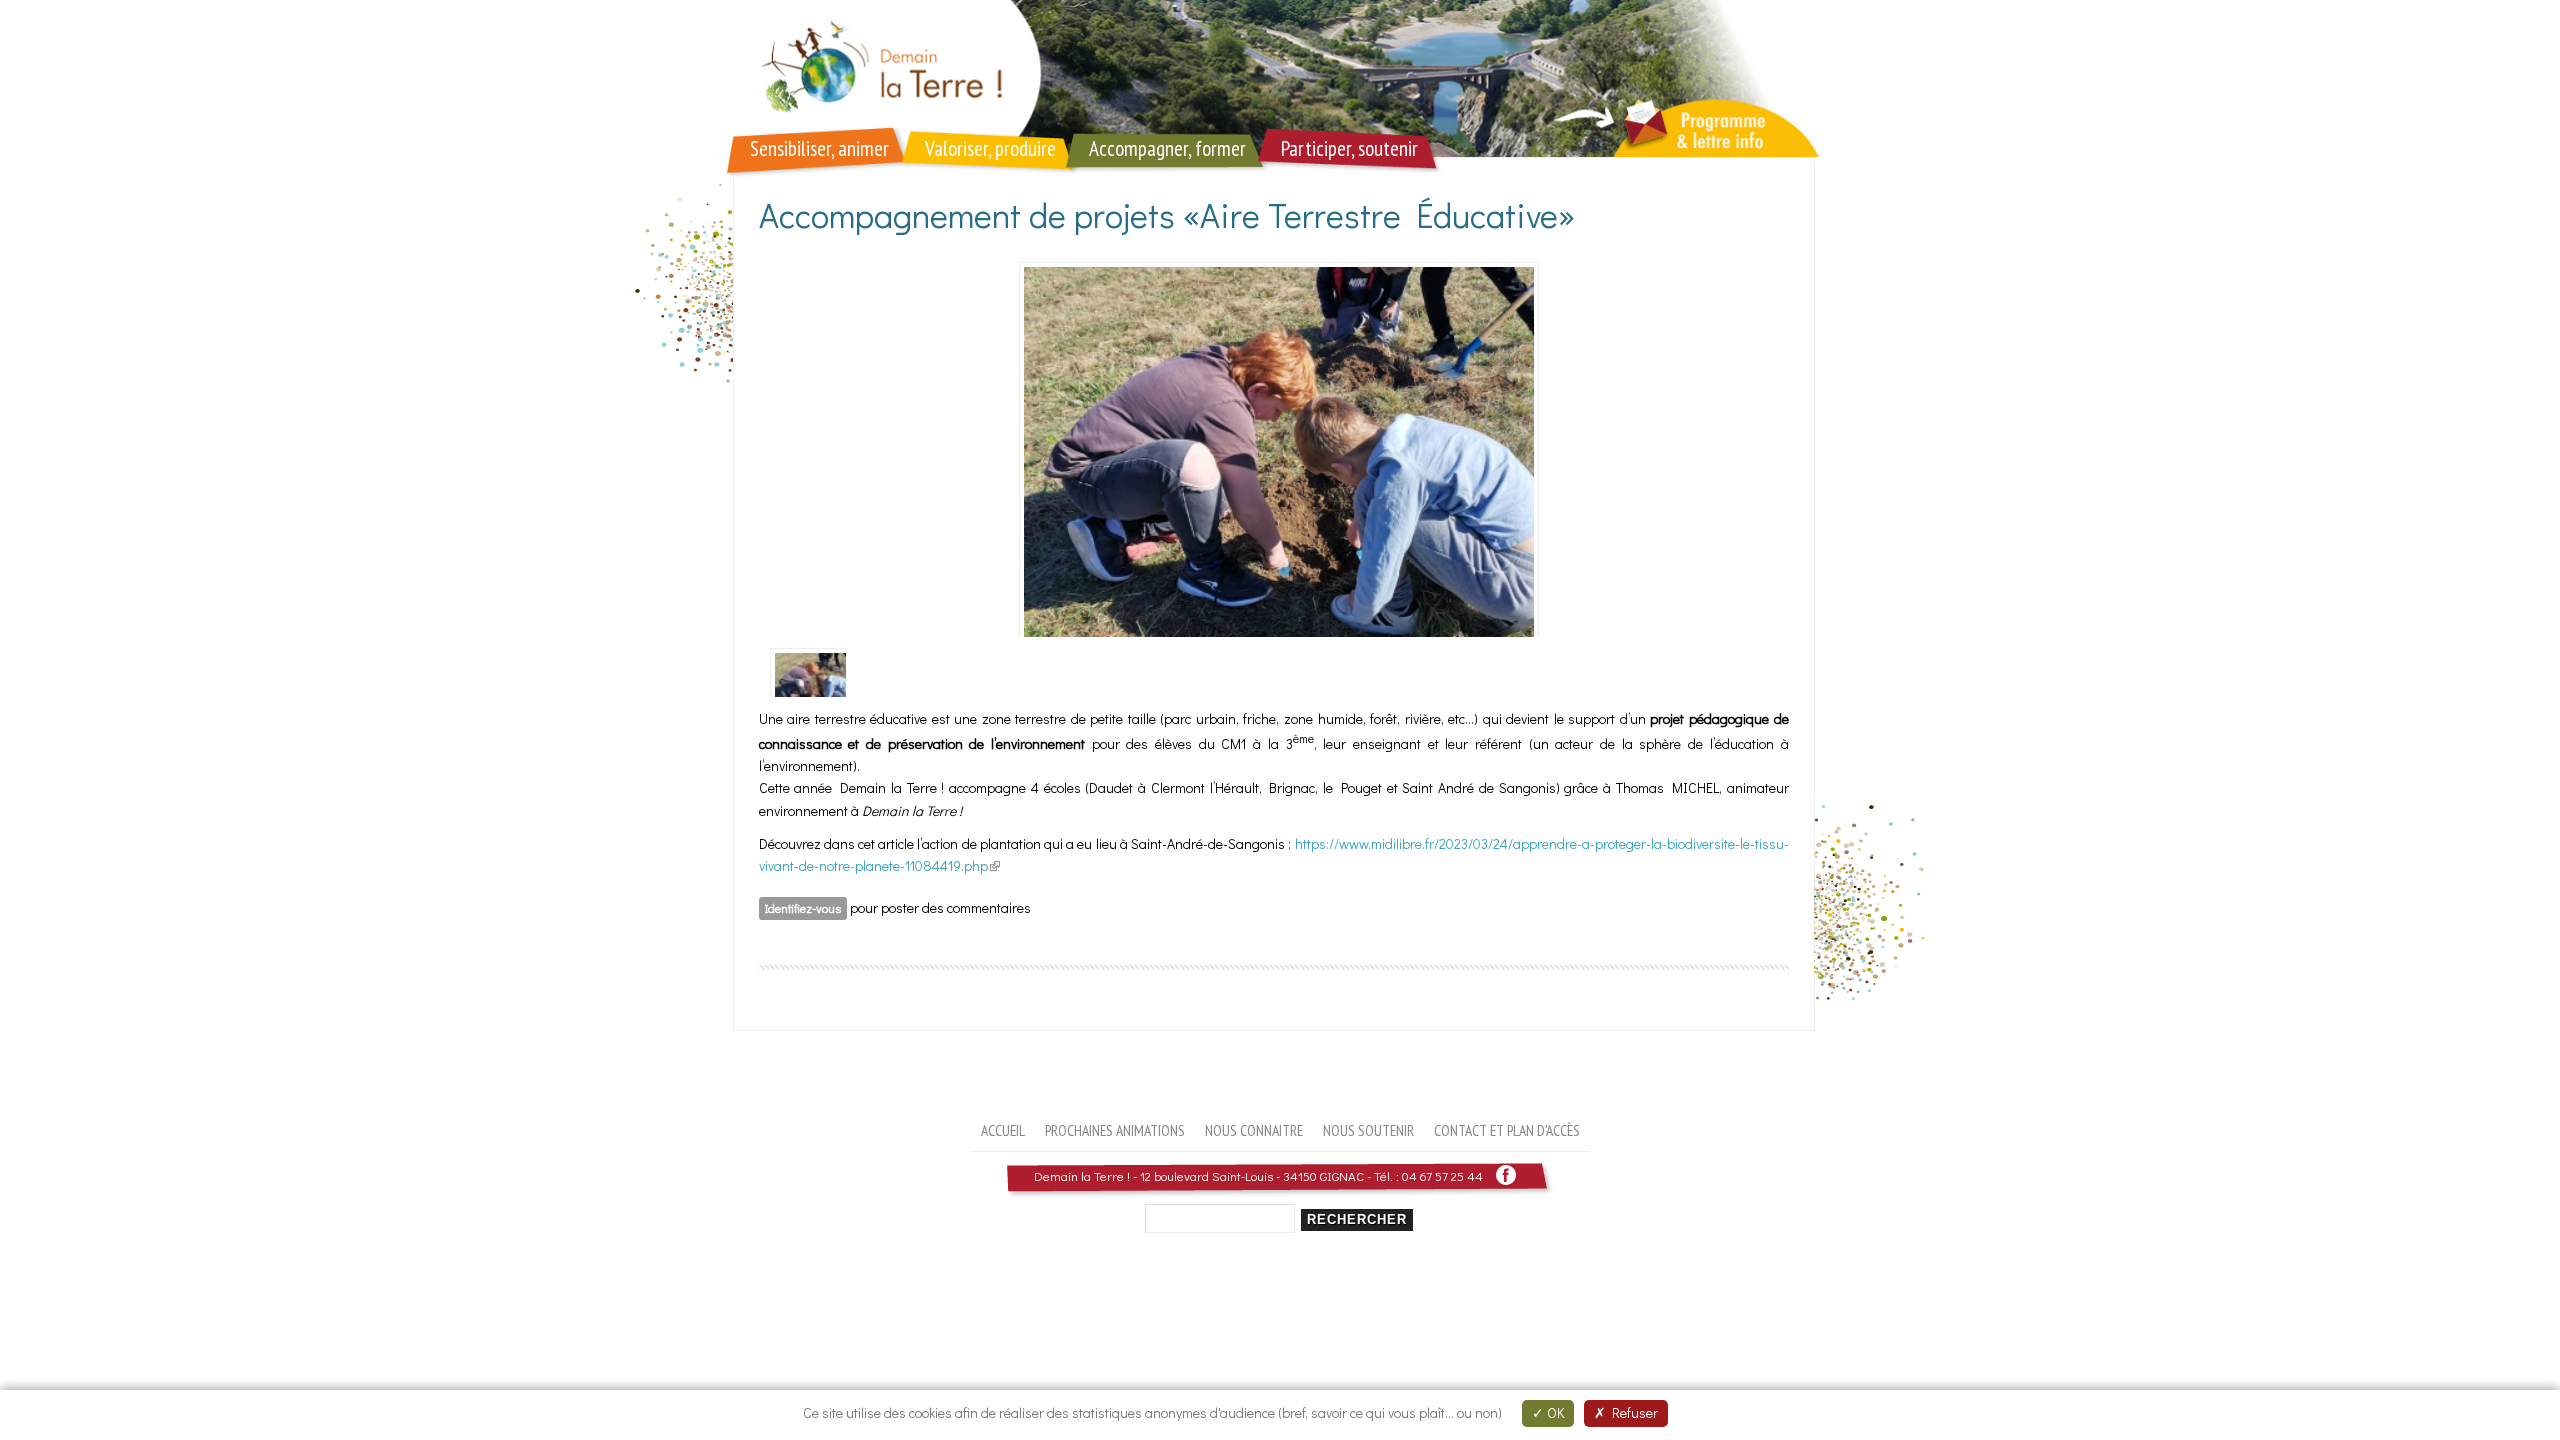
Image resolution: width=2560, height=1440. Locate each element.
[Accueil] (1280, 78)
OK (1554, 1412)
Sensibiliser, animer (819, 148)
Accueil (1003, 1130)
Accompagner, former (1167, 148)
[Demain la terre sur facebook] (1506, 1175)
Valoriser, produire (990, 148)
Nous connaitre (1254, 1130)
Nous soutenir (1368, 1130)
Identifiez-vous (803, 908)
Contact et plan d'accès (1507, 1130)
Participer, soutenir (1349, 148)
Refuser (1632, 1412)
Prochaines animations (1115, 1130)
